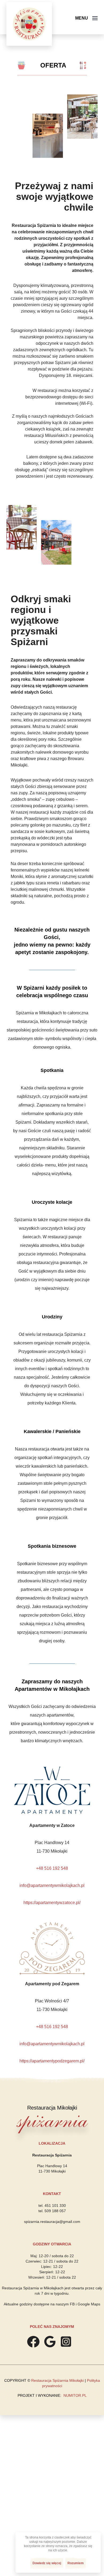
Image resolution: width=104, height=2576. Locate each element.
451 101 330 (55, 2205)
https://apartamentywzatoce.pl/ (52, 1903)
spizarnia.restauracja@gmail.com (52, 2222)
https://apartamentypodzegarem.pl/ (52, 2061)
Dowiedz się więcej (47, 2563)
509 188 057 (55, 2211)
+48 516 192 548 (52, 1868)
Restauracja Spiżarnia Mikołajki (57, 2380)
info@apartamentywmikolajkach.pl (52, 1885)
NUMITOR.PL (75, 2395)
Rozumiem (76, 2563)
